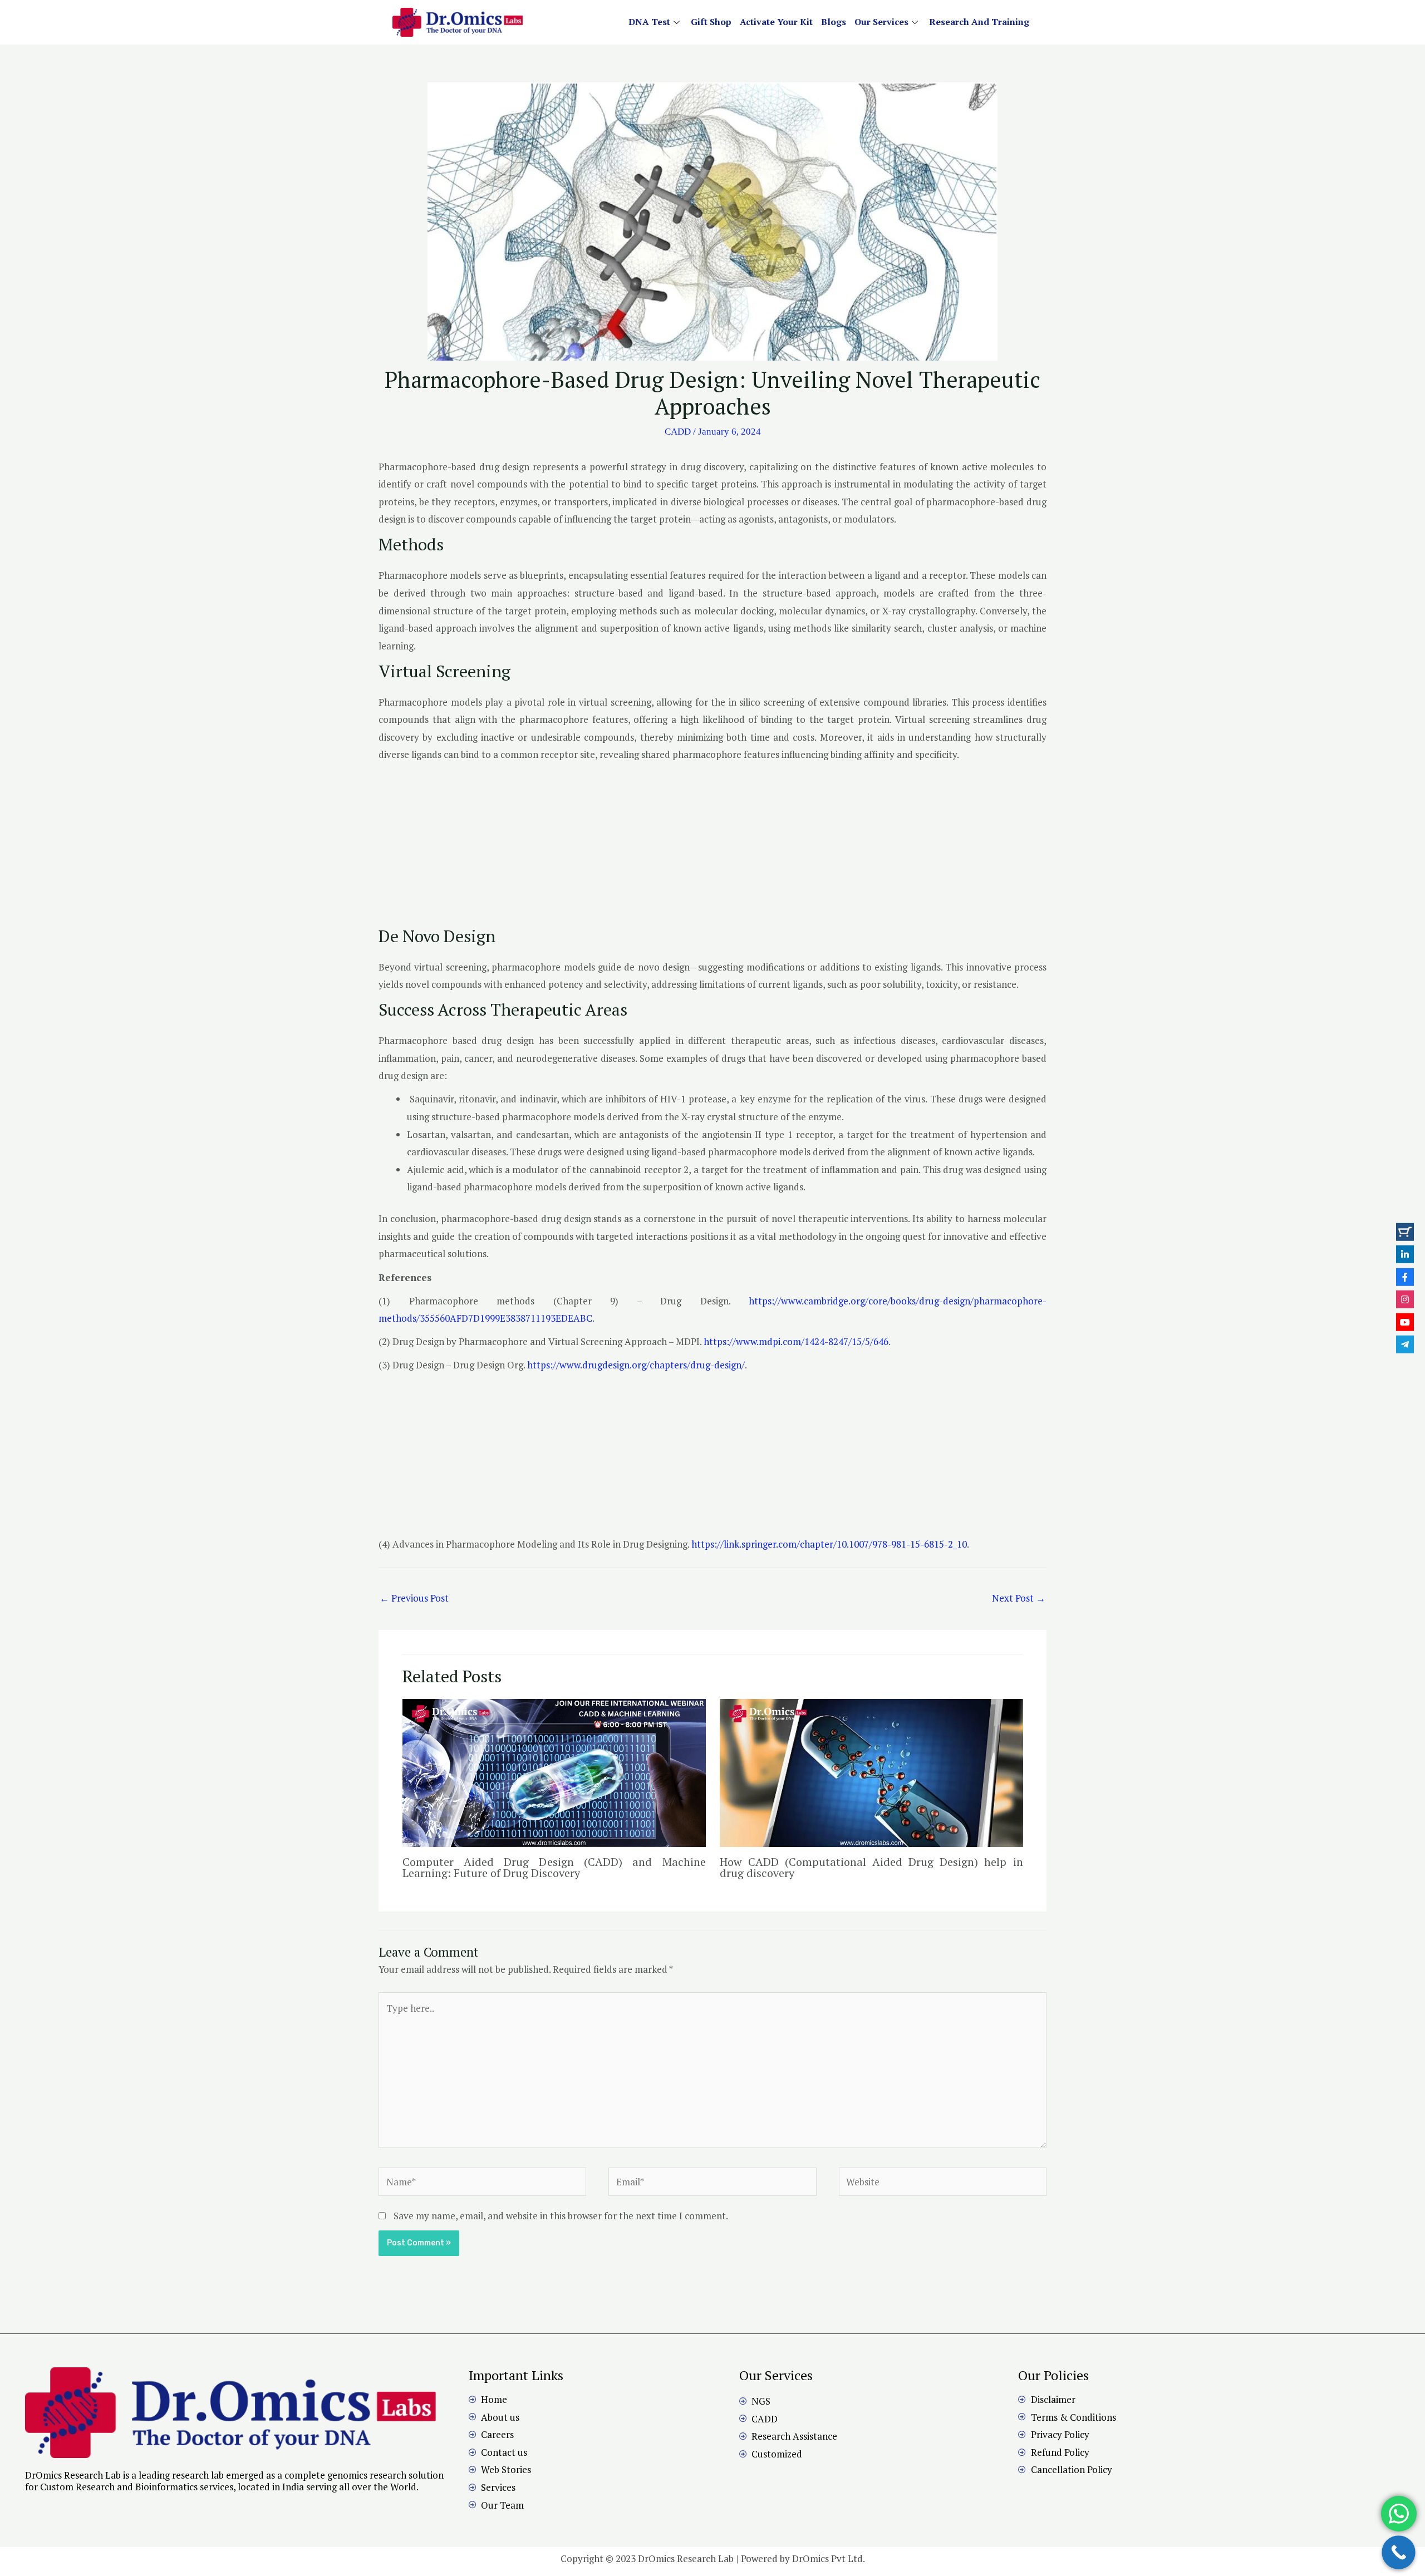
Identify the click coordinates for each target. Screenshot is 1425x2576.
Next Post (1019, 1598)
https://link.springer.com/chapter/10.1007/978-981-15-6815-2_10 (829, 1544)
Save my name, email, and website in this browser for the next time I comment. (561, 2216)
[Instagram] (1405, 1299)
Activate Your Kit (776, 22)
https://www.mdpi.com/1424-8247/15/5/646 (796, 1341)
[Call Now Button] (1399, 2552)
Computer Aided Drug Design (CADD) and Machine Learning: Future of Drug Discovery (554, 1867)
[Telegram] (1405, 1344)
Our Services (881, 22)
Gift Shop (711, 22)
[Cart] (1405, 1232)
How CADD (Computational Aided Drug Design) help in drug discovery (871, 1867)
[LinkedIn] (1405, 1254)
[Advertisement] (712, 848)
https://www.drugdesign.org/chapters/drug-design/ (636, 1365)
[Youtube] (1405, 1322)
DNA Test (649, 22)
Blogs (834, 22)
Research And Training (979, 22)
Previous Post (414, 1598)
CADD (678, 432)
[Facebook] (1405, 1277)
